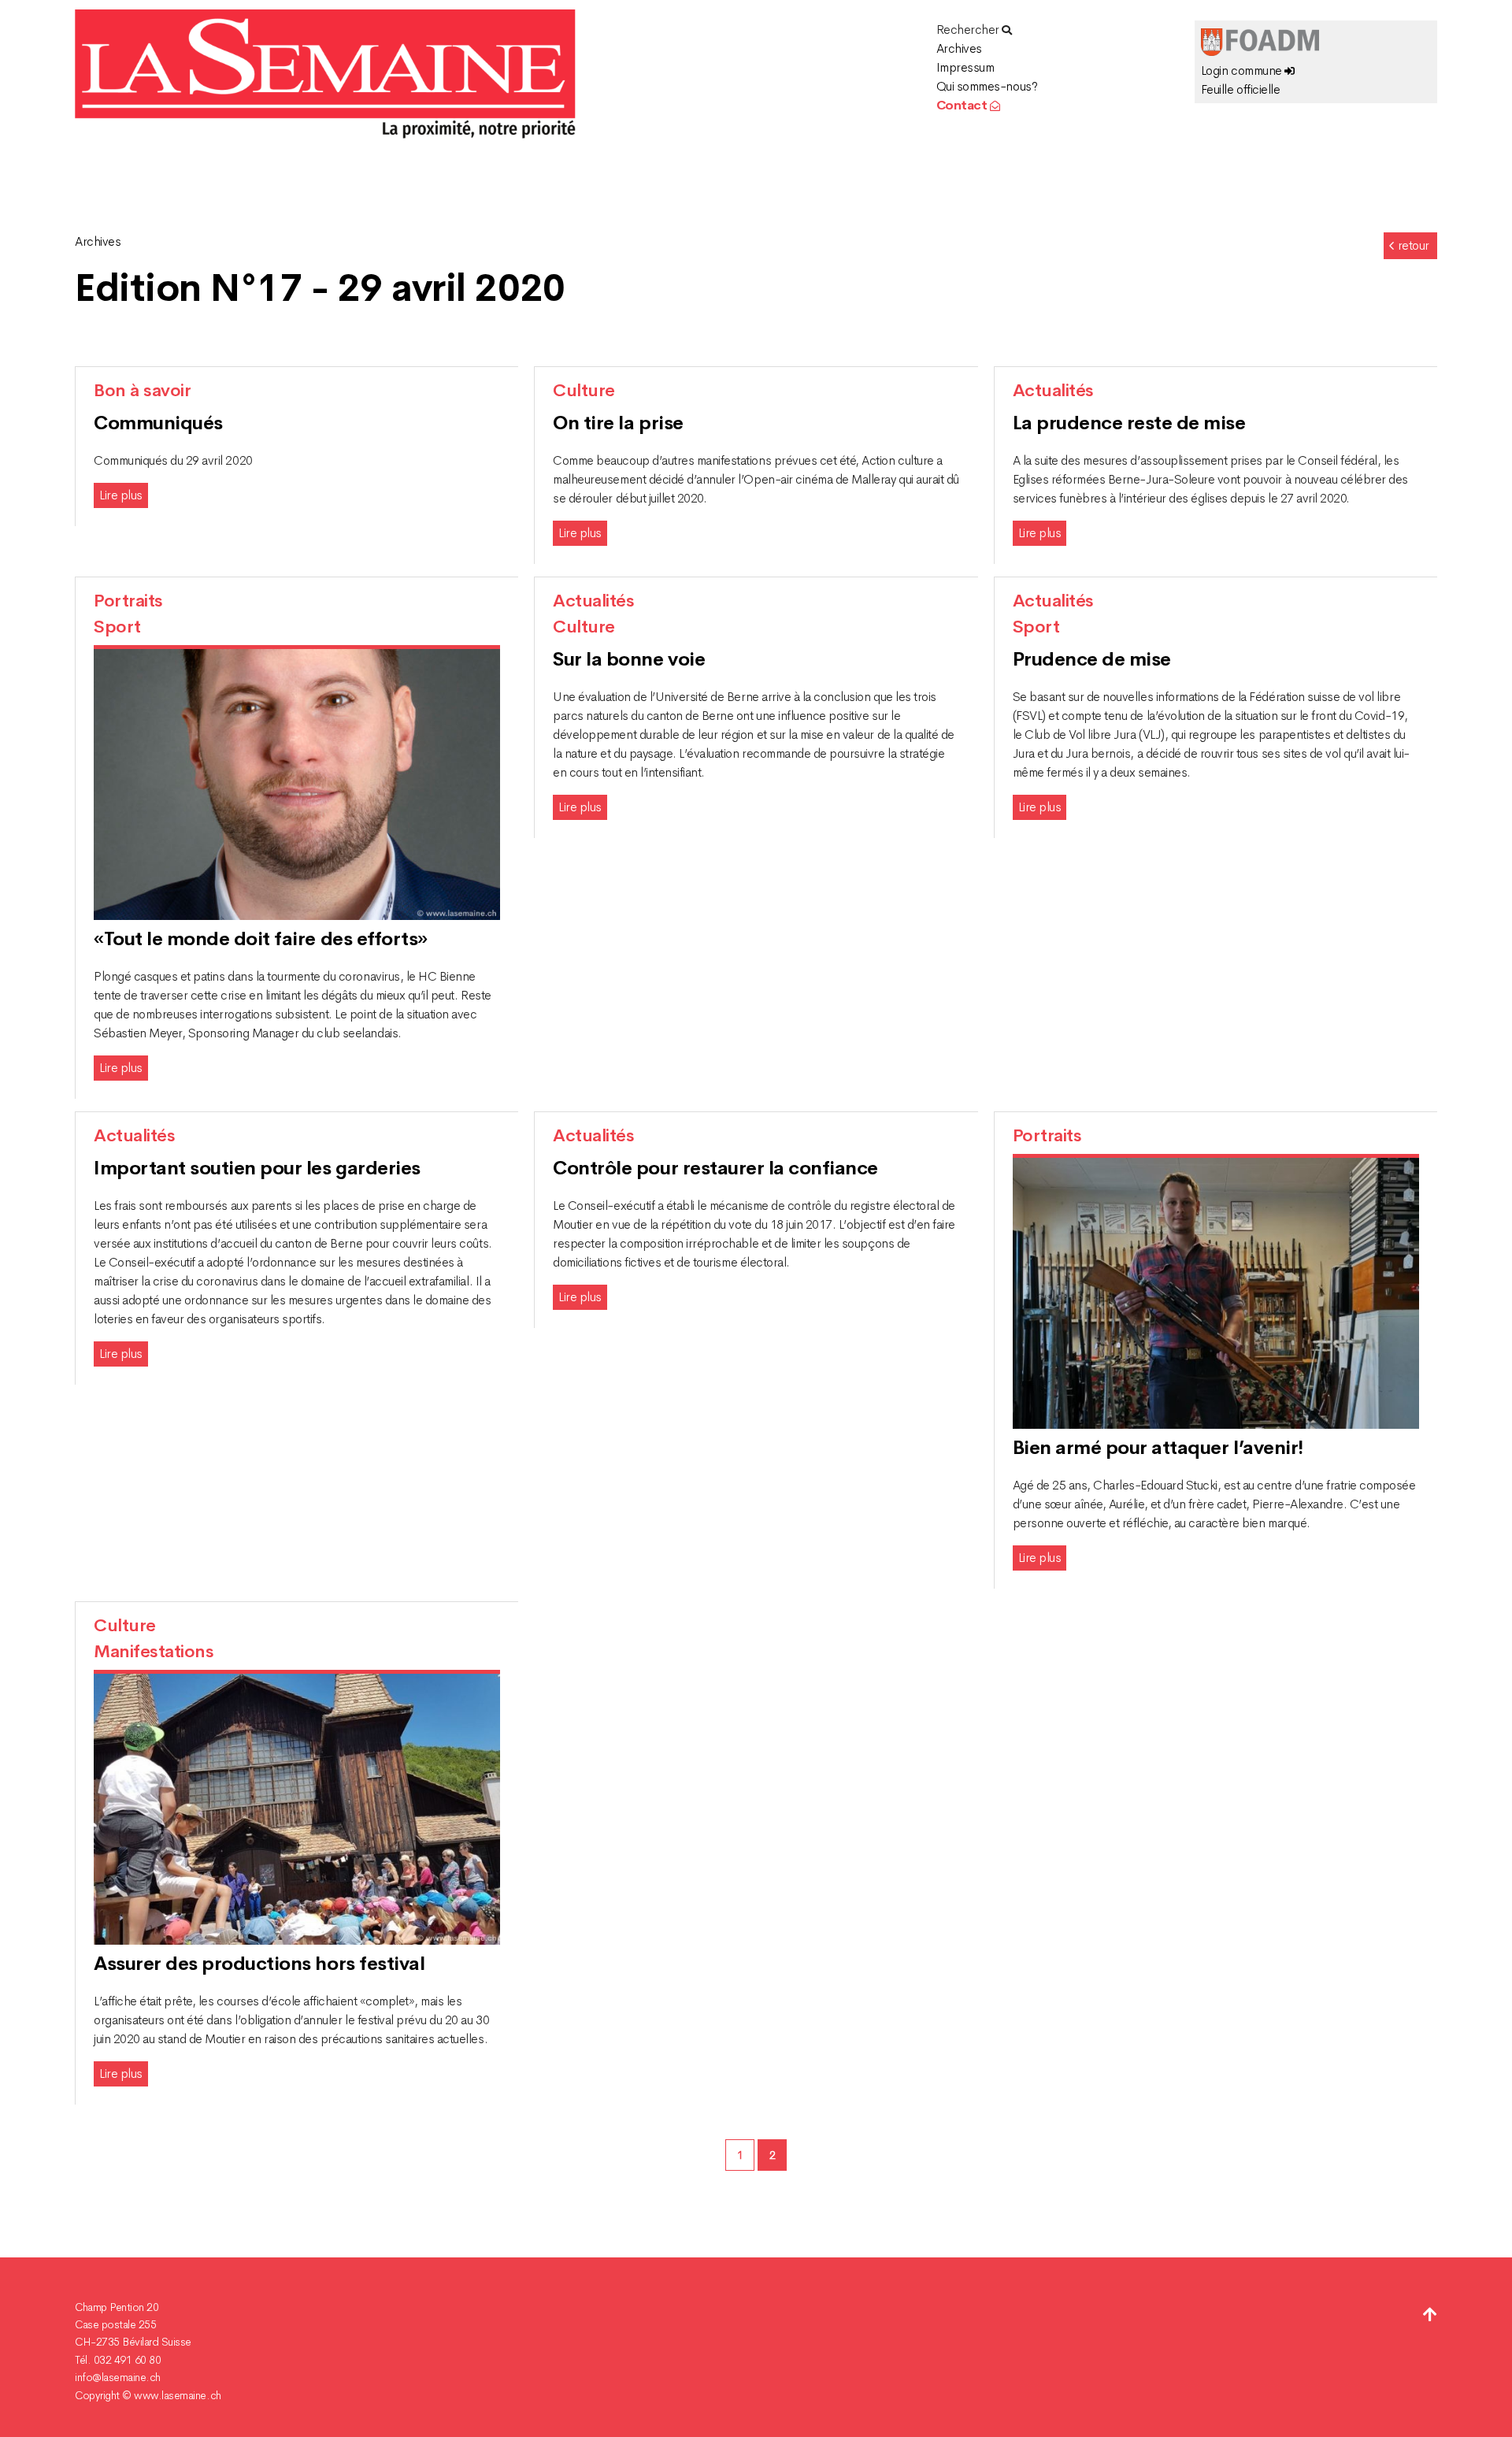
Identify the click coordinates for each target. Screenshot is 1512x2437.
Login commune (1243, 70)
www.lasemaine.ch (177, 2395)
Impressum (965, 67)
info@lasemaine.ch (118, 2377)
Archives (959, 48)
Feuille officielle (1240, 89)
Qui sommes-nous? (987, 86)
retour (1414, 245)
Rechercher (969, 30)
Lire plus (121, 495)
